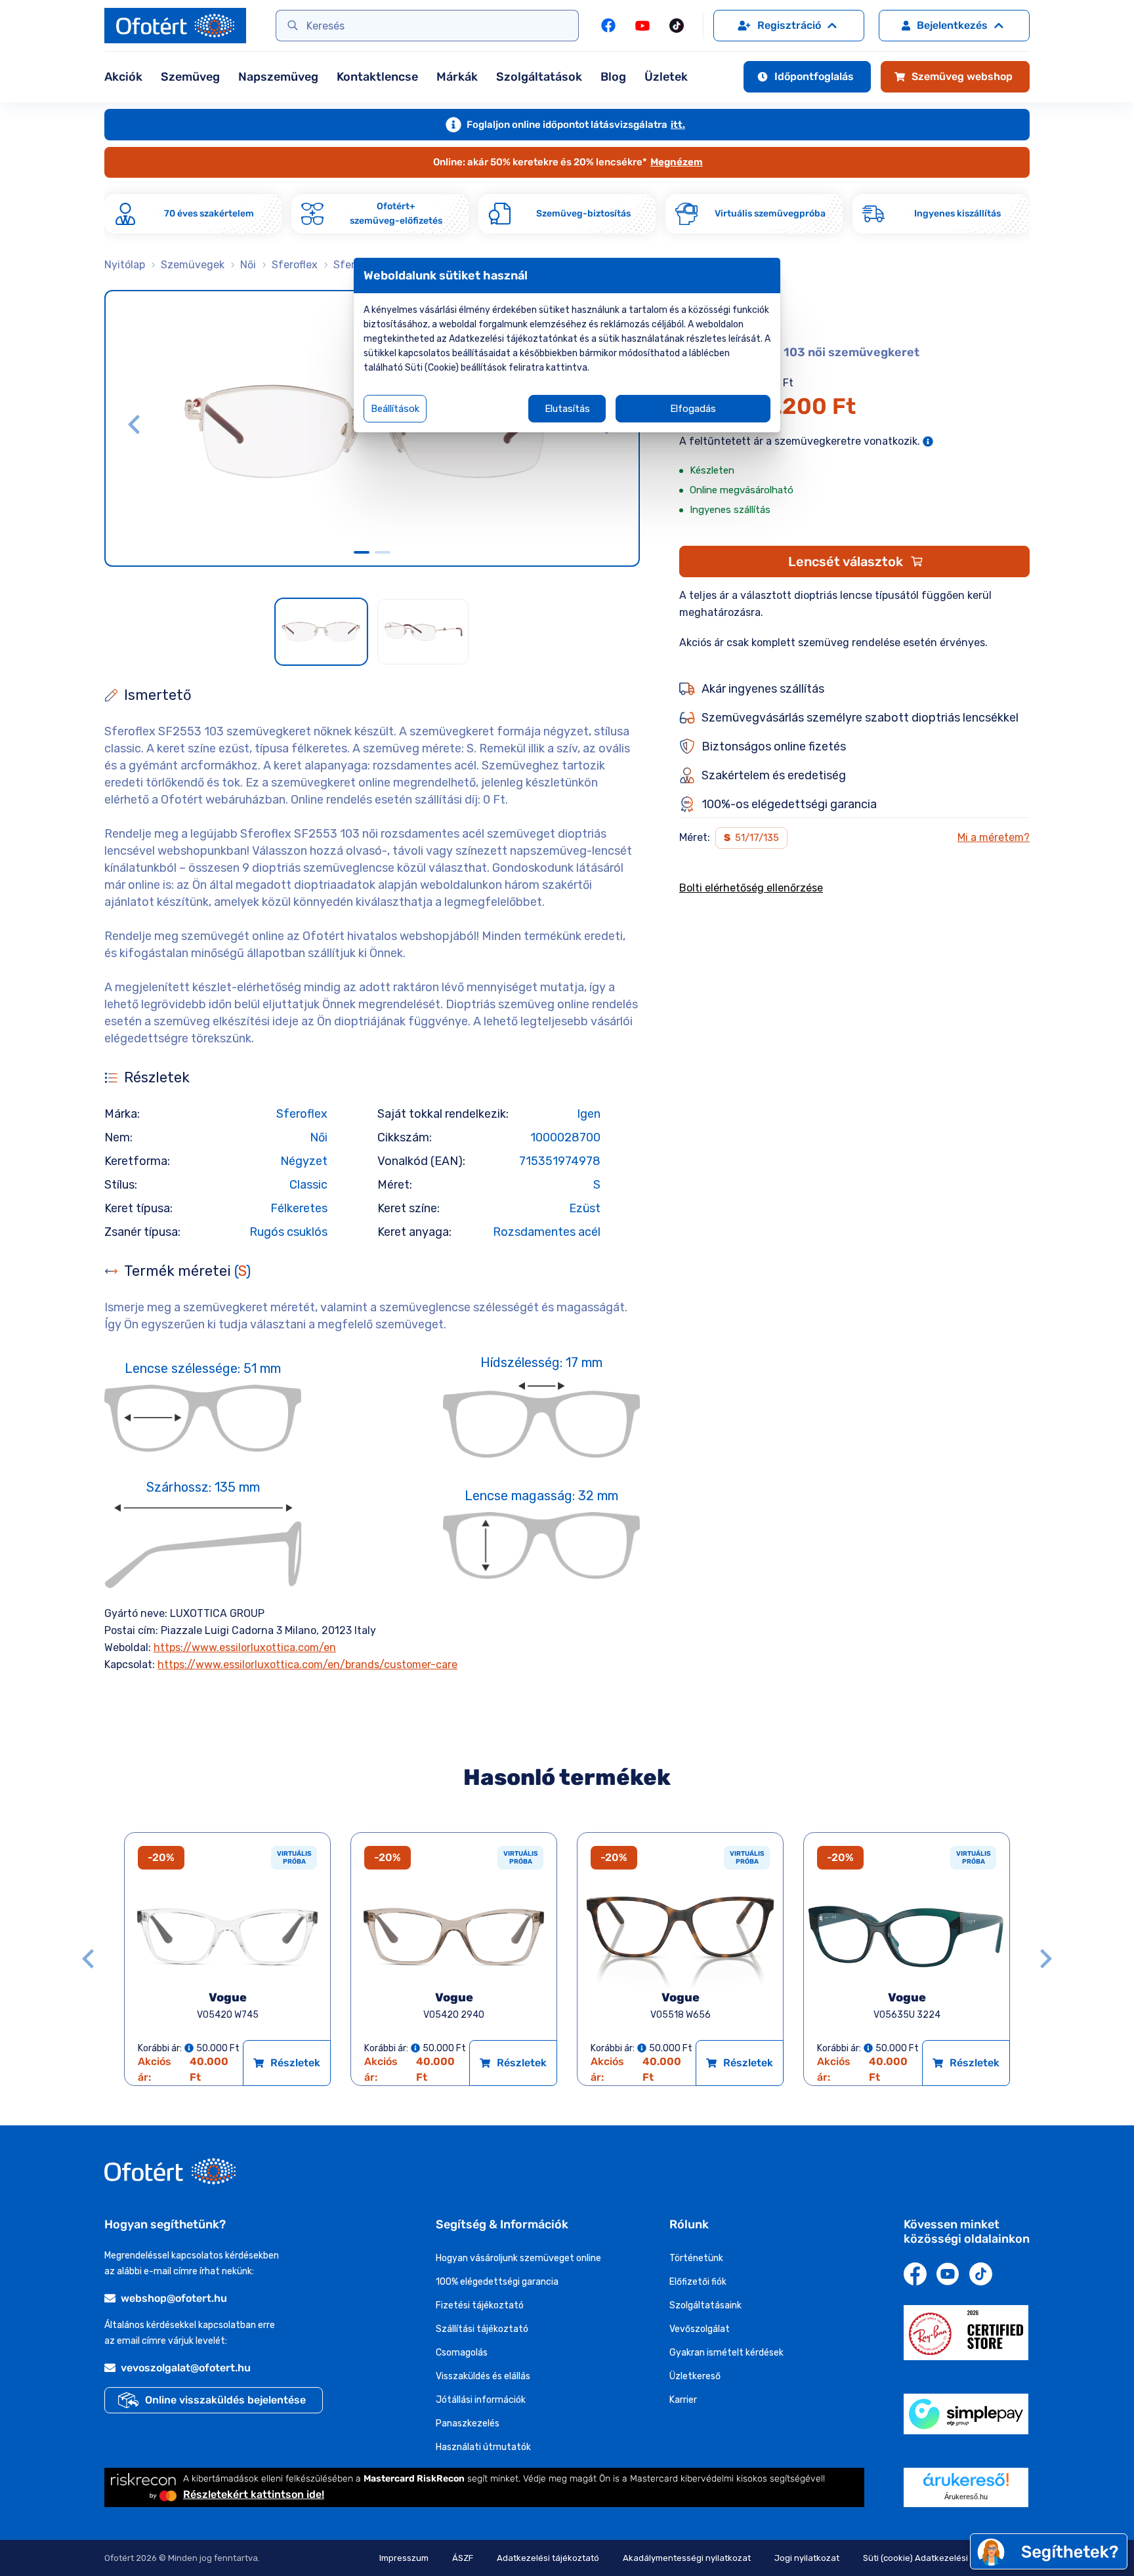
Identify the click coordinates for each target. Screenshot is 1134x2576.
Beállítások (395, 409)
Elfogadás (693, 409)
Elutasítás (567, 409)
